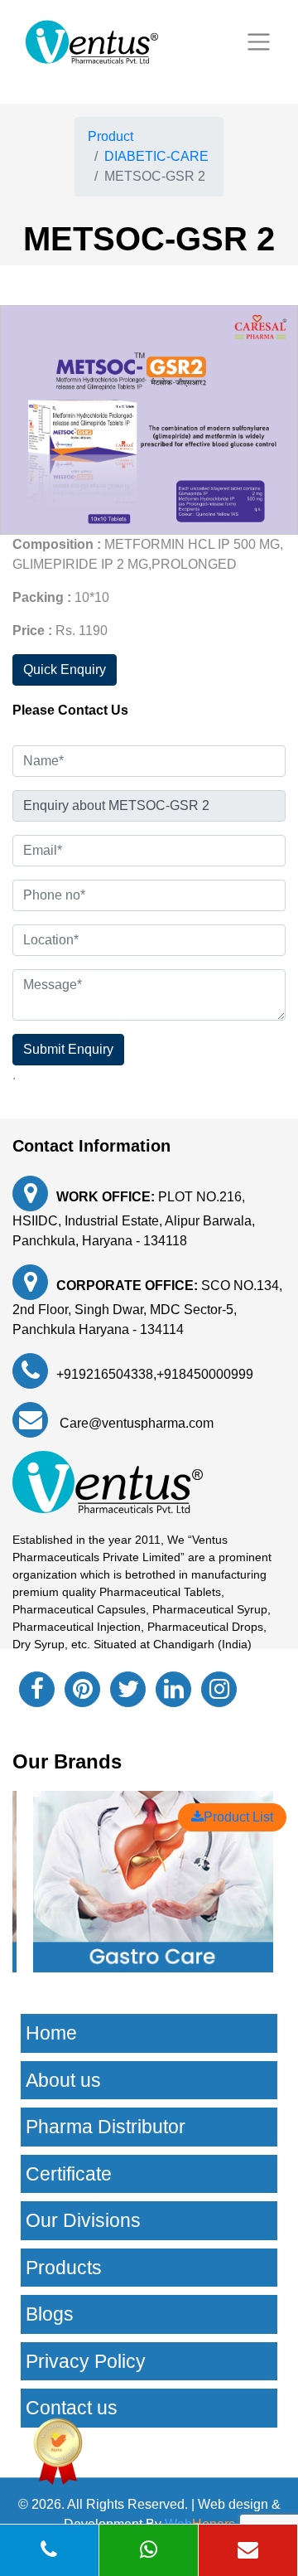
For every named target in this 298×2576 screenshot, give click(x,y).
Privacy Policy (86, 2361)
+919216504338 (105, 1374)
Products (64, 2268)
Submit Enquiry (68, 1049)
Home (51, 2033)
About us (63, 2080)
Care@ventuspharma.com (135, 1423)
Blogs (50, 2314)
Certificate (69, 2174)
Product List (238, 1817)
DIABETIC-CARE (156, 156)
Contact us (72, 2408)
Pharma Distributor (106, 2127)
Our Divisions (83, 2220)
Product (111, 136)
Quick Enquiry (65, 669)
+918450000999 (205, 1374)
